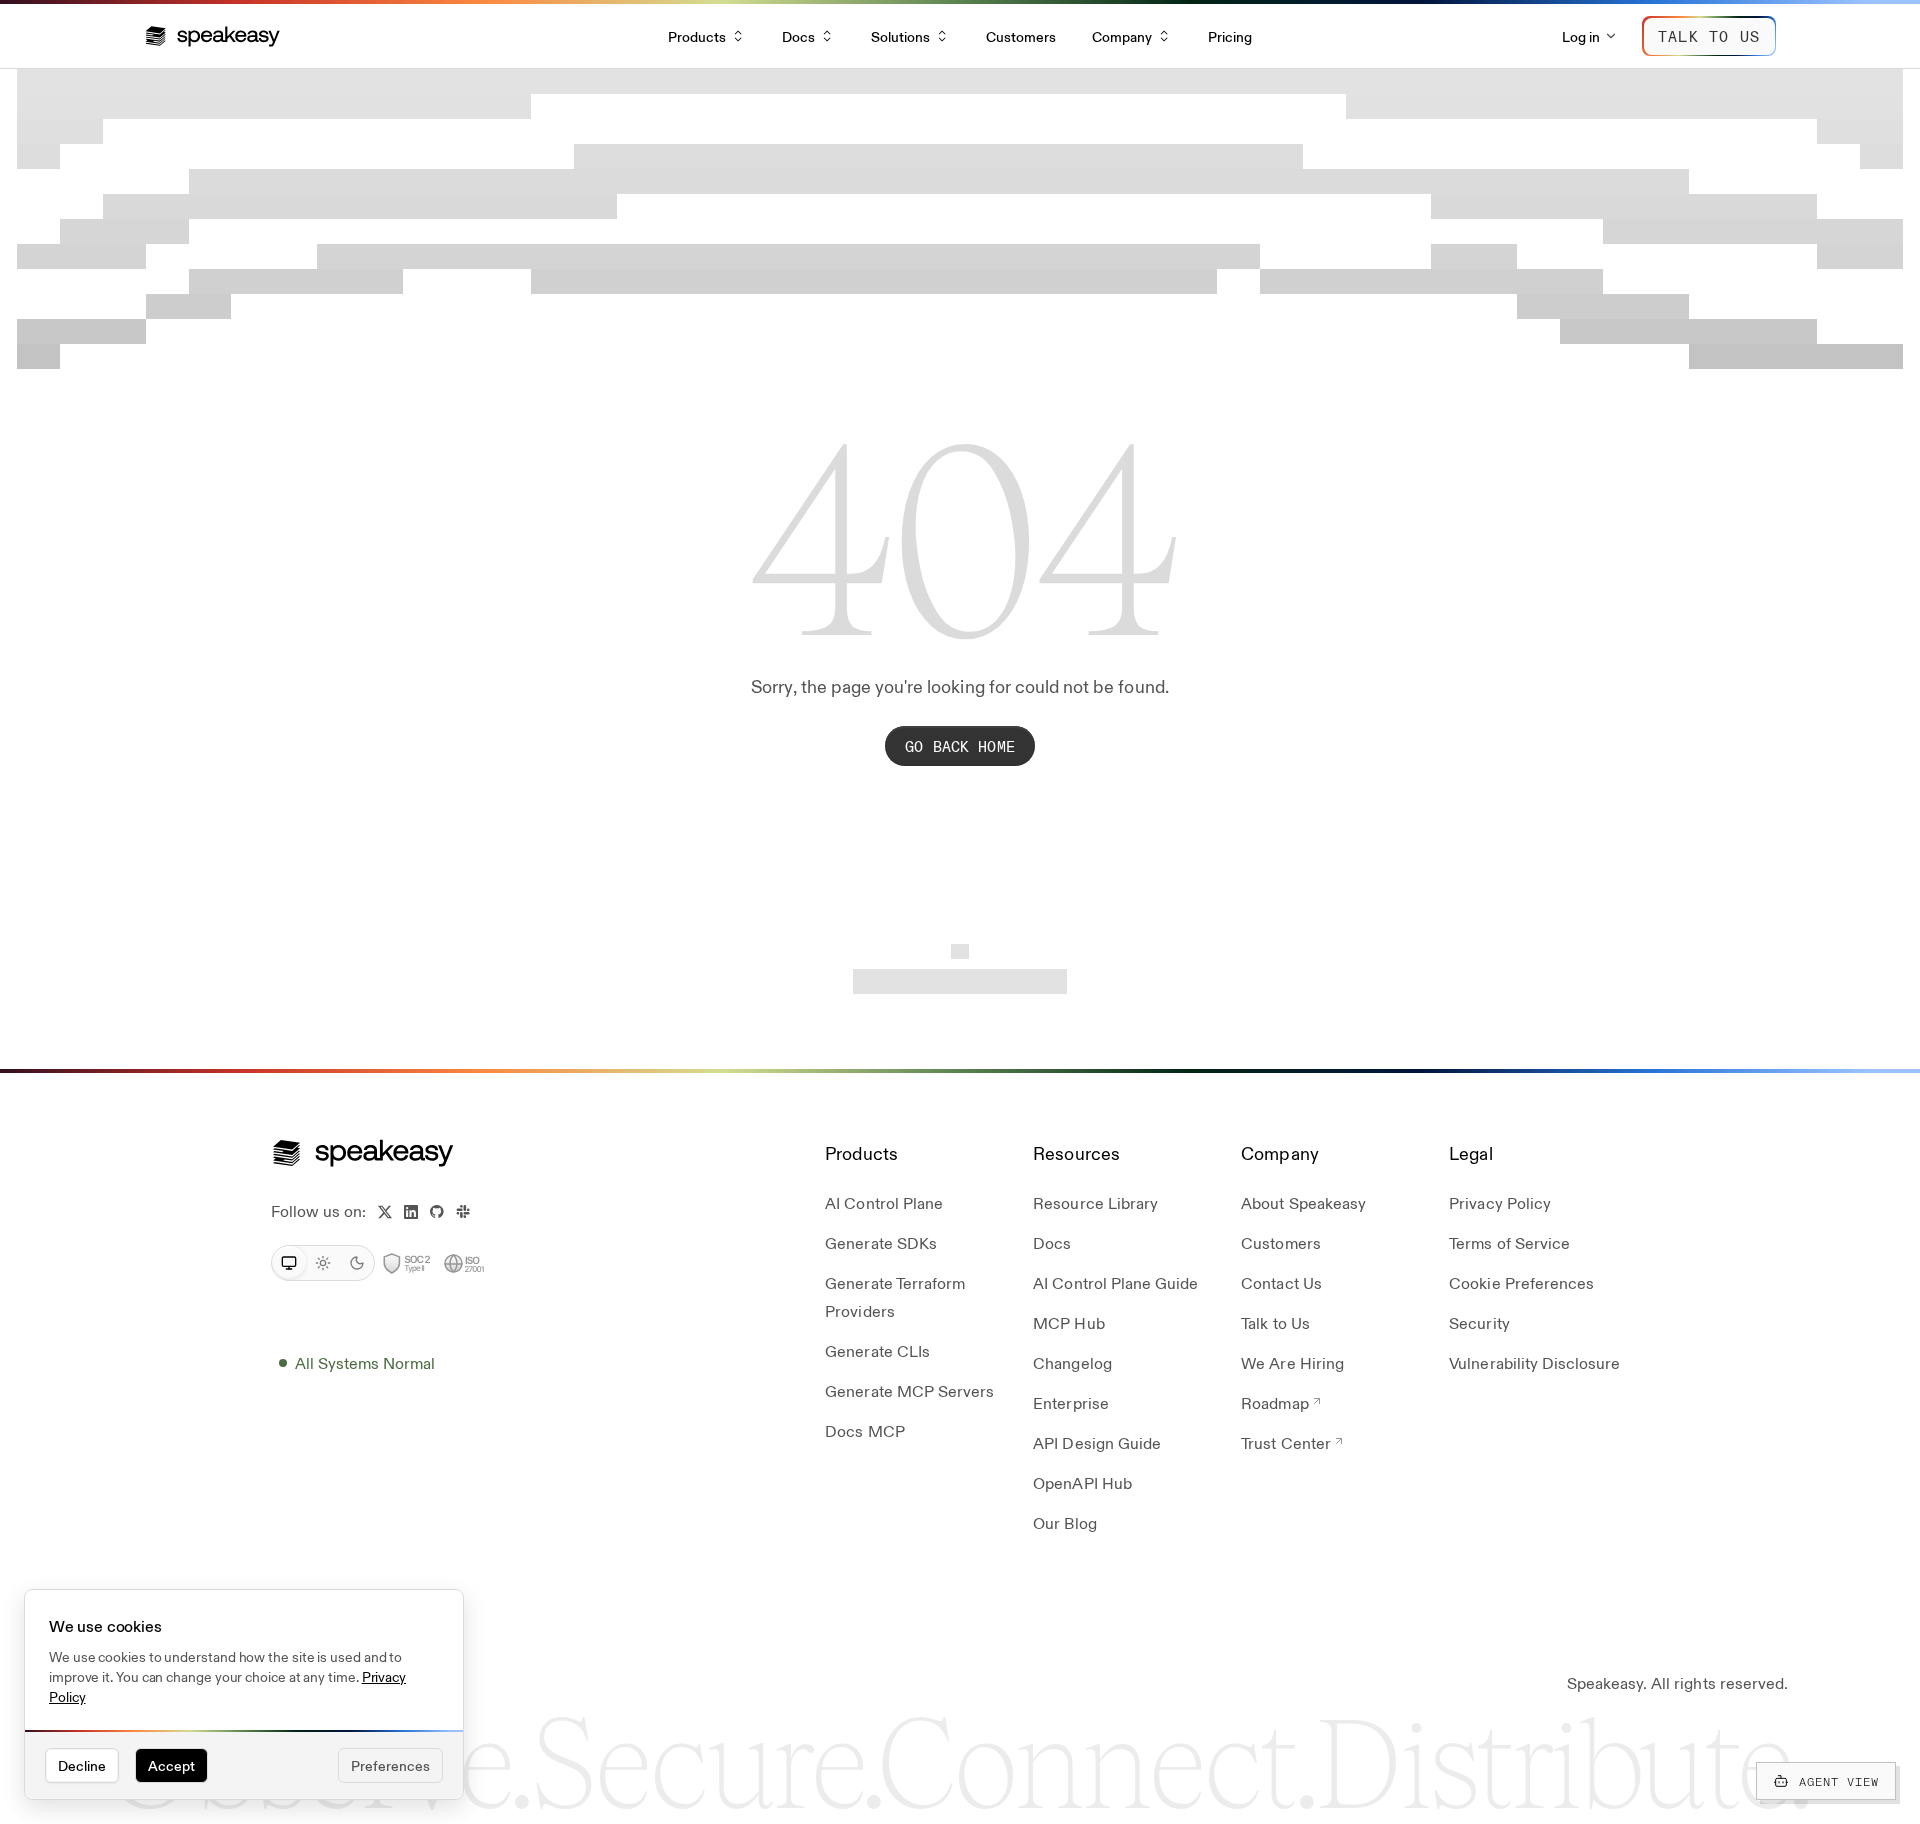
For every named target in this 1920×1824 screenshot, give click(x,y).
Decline (82, 1765)
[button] (212, 36)
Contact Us (1281, 1282)
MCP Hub (1068, 1322)
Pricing (1230, 36)
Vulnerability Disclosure (1534, 1362)
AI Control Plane (884, 1202)
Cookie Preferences (1521, 1282)
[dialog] (244, 1695)
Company (1122, 36)
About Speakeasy (1303, 1202)
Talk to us (1709, 35)
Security (1479, 1322)
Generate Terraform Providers (895, 1296)
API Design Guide (1097, 1442)
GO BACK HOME (960, 745)
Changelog (1072, 1362)
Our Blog (1064, 1522)
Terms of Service (1509, 1242)
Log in (1581, 36)
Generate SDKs (881, 1242)
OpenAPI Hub (1082, 1482)
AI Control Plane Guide (1115, 1282)
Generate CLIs (877, 1350)
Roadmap (1274, 1402)
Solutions (900, 36)
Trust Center (1285, 1442)
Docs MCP (864, 1430)
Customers (1021, 36)
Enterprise (1070, 1402)
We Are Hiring (1292, 1362)
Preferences (390, 1765)
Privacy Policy (1500, 1202)
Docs (798, 36)
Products (697, 36)
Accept (171, 1765)
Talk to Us (1275, 1322)
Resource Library (1095, 1202)
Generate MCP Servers (909, 1390)
